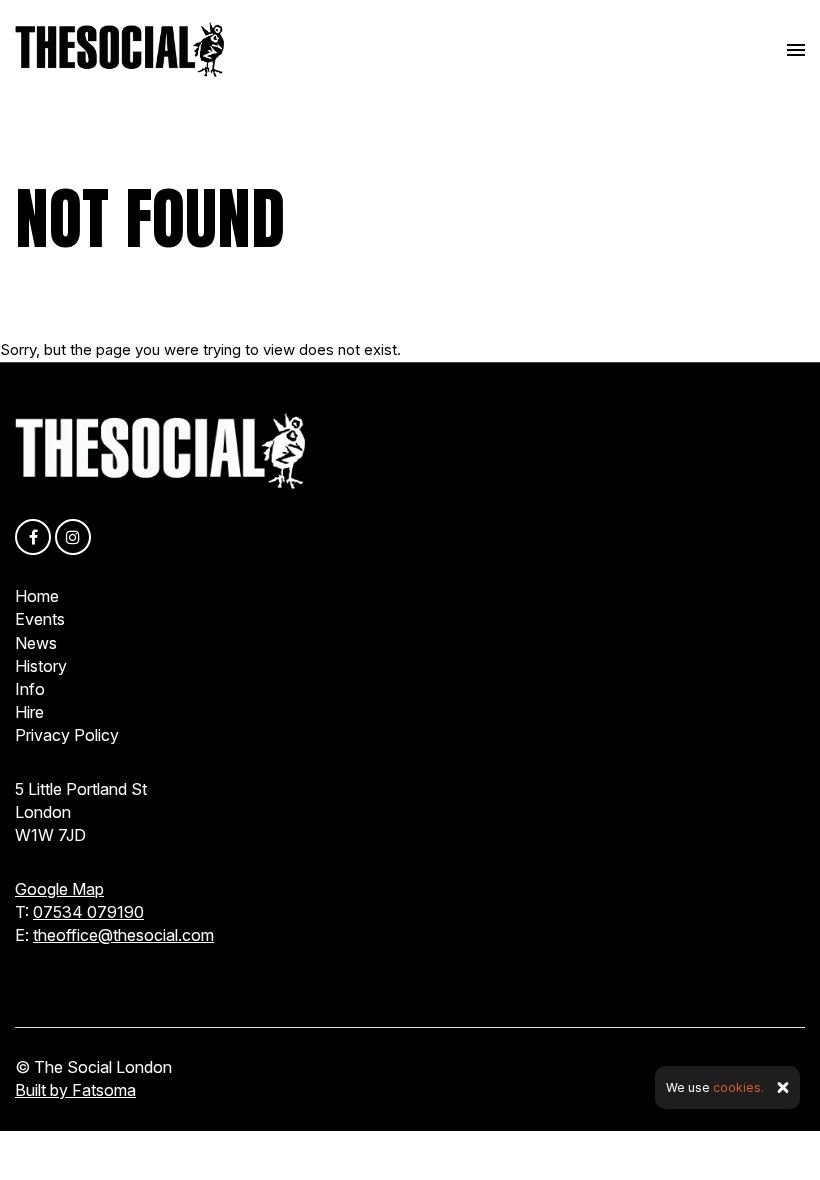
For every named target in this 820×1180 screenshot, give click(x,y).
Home (37, 596)
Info (30, 689)
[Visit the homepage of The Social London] (119, 49)
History (41, 666)
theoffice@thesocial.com (123, 935)
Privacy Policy (67, 735)
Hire (29, 712)
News (36, 643)
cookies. (738, 1087)
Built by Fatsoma (75, 1090)
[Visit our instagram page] (73, 537)
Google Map (59, 889)
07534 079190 (88, 912)
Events (40, 619)
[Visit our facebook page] (33, 537)
